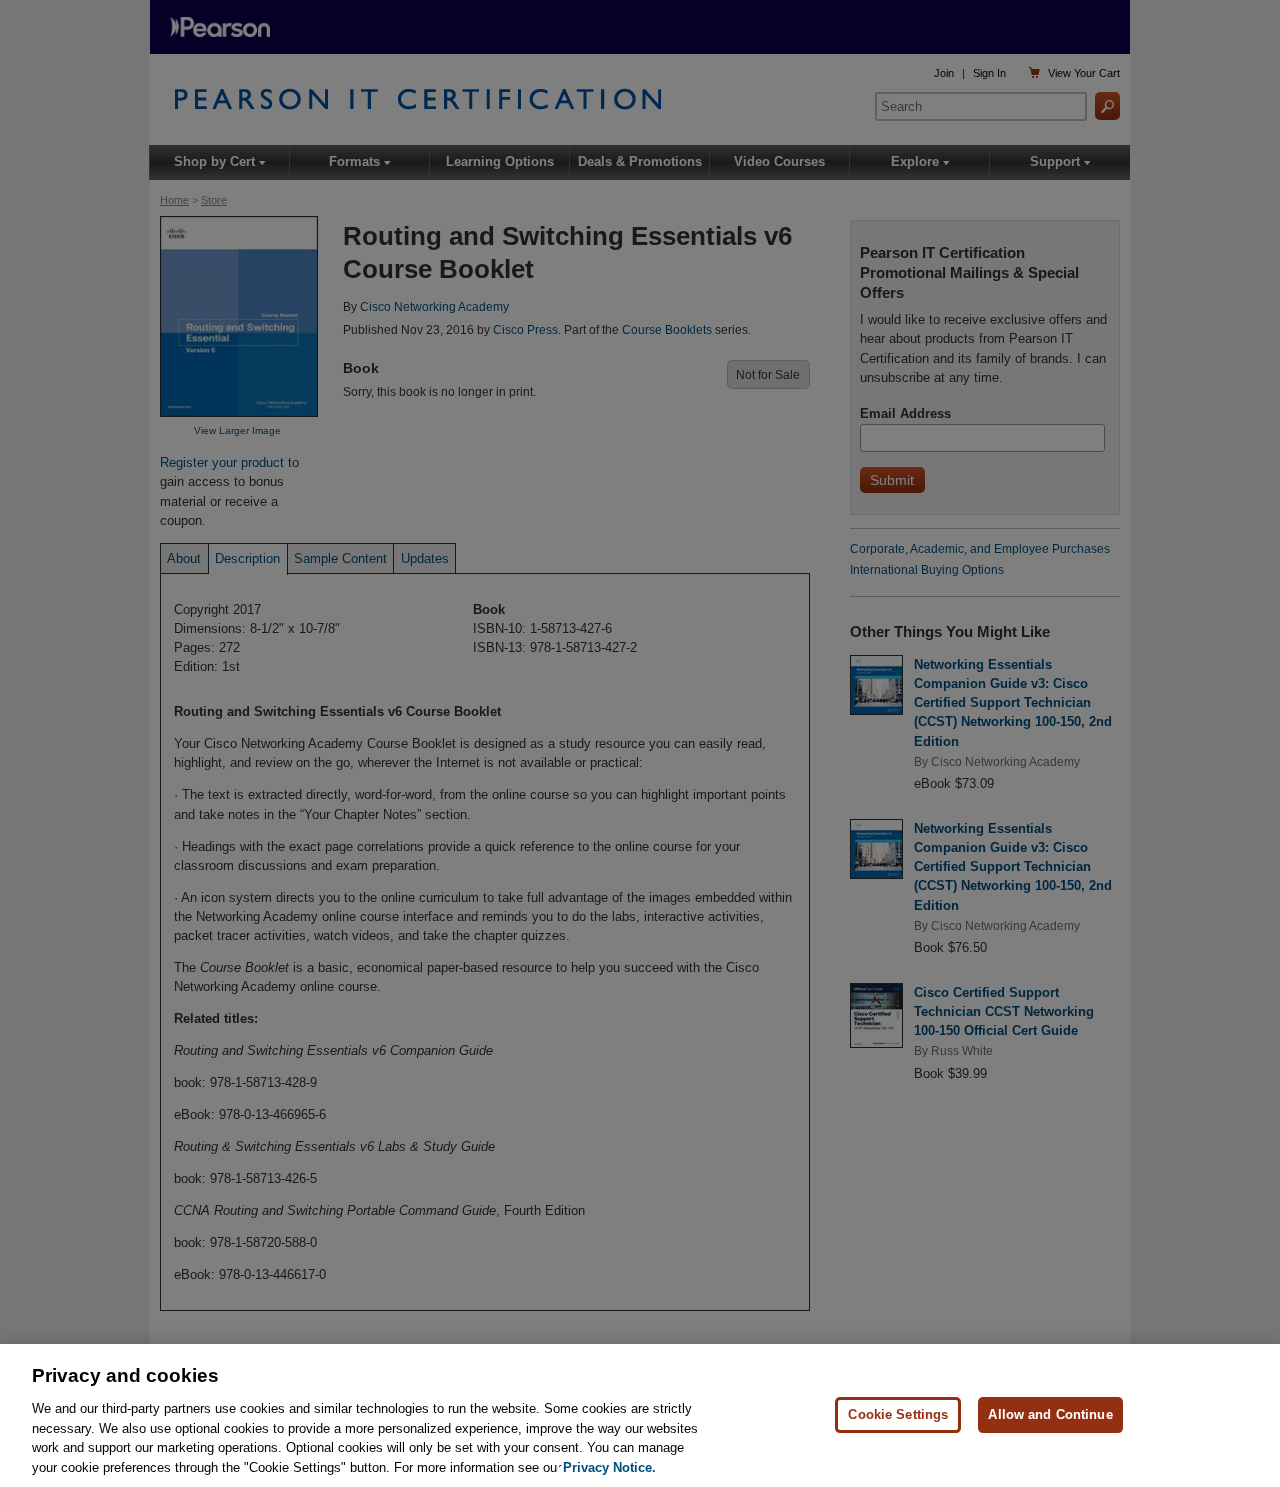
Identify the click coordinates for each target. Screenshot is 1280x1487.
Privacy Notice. (609, 1466)
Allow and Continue (1050, 1414)
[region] (640, 1415)
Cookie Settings (898, 1414)
